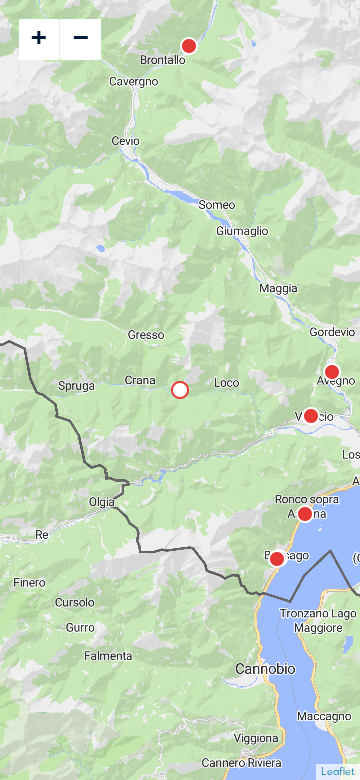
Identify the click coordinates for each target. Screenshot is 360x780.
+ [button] (39, 37)
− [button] (81, 37)
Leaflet (338, 771)
